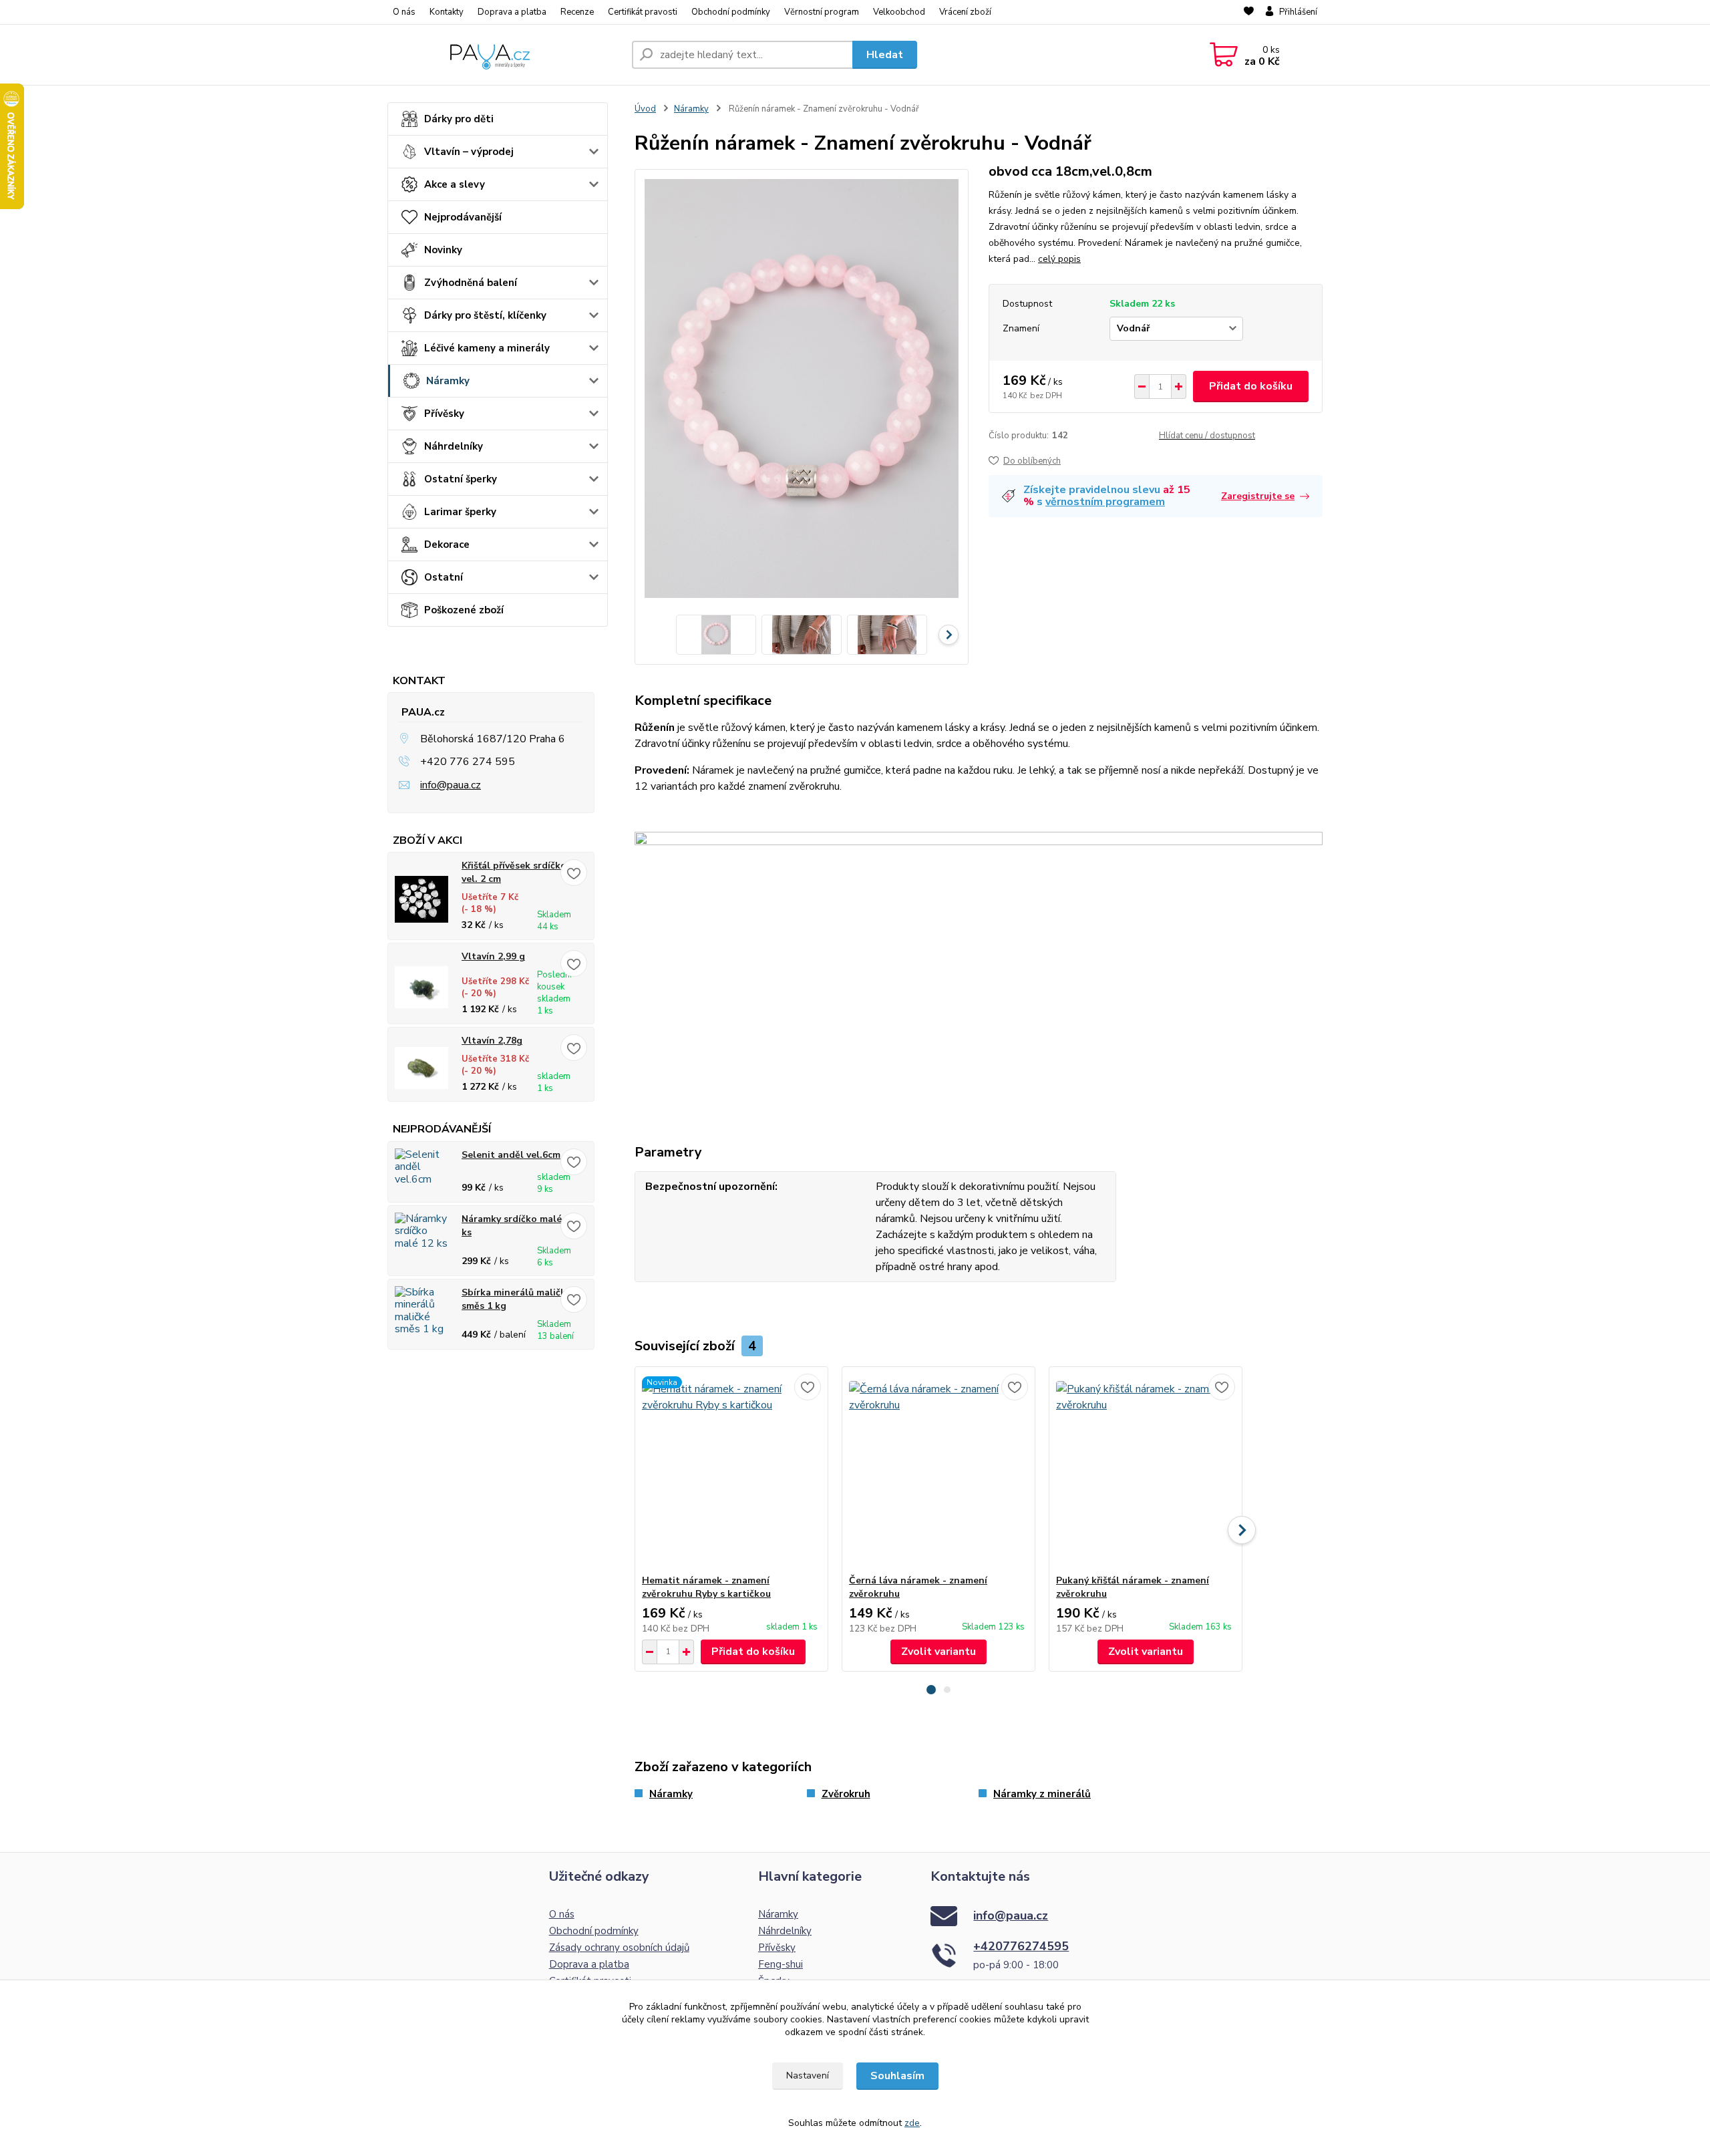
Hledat (885, 55)
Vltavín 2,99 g (493, 956)
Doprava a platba (512, 12)
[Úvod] (504, 55)
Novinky (443, 250)
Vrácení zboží (965, 12)
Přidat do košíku (1251, 386)
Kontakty (447, 12)
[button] (931, 1690)
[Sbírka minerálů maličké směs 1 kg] (421, 1318)
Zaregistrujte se (1258, 496)
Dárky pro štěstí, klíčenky (485, 315)
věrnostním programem (1105, 502)
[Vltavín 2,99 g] (421, 987)
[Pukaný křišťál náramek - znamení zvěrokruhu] (1146, 1471)
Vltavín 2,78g (492, 1041)
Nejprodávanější (463, 217)
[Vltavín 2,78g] (421, 1068)
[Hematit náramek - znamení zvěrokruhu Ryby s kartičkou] (731, 1471)
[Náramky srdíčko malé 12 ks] (421, 1244)
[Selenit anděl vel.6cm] (421, 1175)
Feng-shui (781, 1964)
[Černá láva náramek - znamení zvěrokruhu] (938, 1471)
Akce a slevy (455, 184)
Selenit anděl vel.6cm (511, 1155)
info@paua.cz (451, 785)
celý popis (1059, 259)
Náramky (448, 381)
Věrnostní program (822, 12)
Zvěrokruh (846, 1794)
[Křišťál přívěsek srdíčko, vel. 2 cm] (421, 899)
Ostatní (444, 577)
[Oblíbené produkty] (1249, 13)
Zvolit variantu (938, 1652)
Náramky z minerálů (1042, 1794)
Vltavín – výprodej (469, 152)
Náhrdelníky (454, 446)
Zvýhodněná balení (471, 283)
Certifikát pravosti (643, 12)
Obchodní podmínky (731, 12)
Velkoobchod (899, 12)
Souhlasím (897, 2076)
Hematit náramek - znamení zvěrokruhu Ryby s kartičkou (706, 1587)
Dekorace (447, 545)
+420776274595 (1021, 1946)
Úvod (645, 109)
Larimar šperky (460, 512)
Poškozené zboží (464, 610)
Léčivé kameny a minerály (487, 348)
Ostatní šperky (461, 479)
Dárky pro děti (459, 119)
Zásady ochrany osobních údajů (619, 1948)
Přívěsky (444, 414)
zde (912, 2123)
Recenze (577, 12)
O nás (404, 12)
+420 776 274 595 (468, 762)
